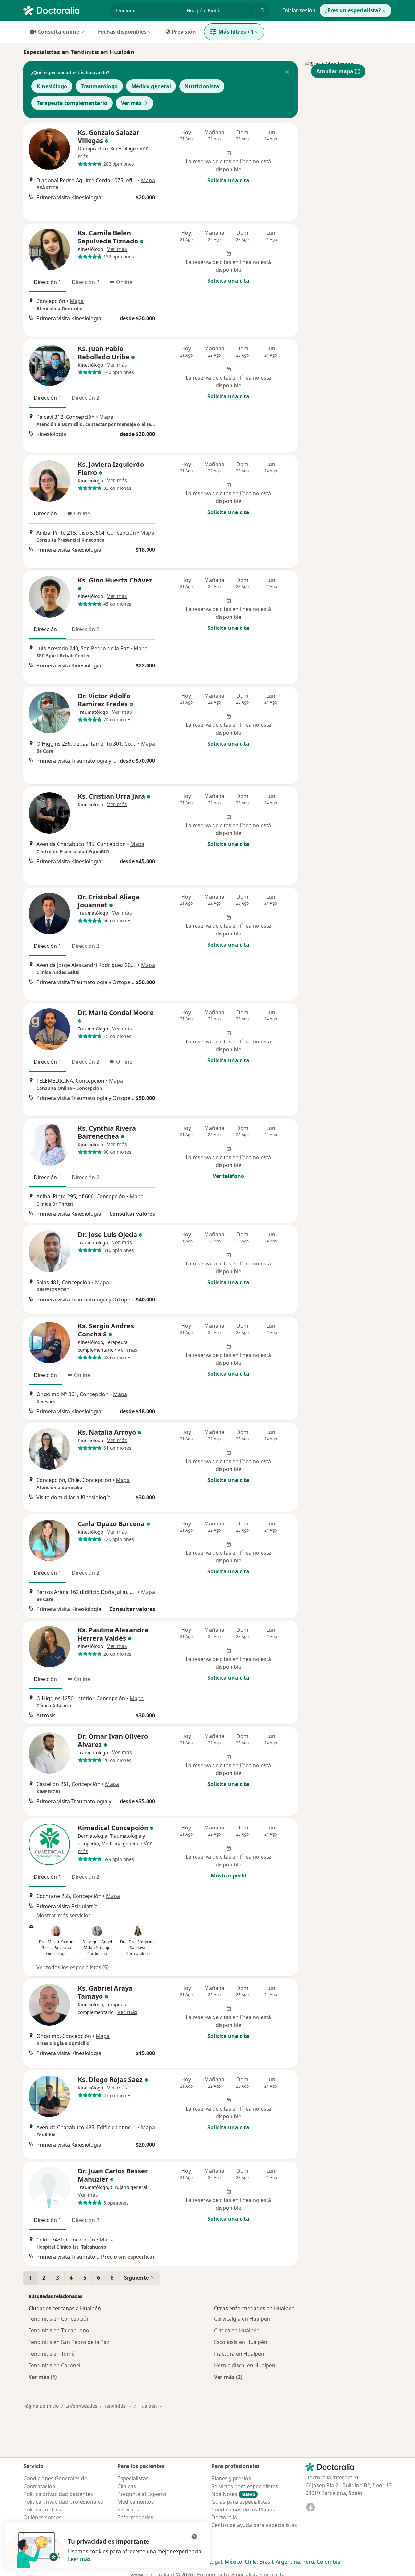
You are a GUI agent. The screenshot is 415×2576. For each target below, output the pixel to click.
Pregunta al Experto (142, 2494)
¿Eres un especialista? (353, 10)
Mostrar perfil (229, 1876)
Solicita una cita (228, 180)
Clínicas (127, 2486)
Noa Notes (233, 2494)
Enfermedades (81, 2406)
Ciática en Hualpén (237, 2330)
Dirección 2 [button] (85, 282)
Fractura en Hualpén (239, 2354)
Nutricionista (202, 86)
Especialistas (133, 2478)
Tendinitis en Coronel (54, 2365)
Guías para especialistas (241, 2502)
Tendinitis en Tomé (52, 2354)
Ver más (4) (43, 2377)
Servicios (128, 2510)
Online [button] (124, 282)
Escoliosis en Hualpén (241, 2342)
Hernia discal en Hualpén (245, 2365)
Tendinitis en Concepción (59, 2319)
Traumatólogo (99, 86)
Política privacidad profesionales (63, 2502)
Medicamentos (136, 2502)
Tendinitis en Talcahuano (59, 2330)
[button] (287, 73)
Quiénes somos (42, 2517)
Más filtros (236, 32)
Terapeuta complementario (72, 103)
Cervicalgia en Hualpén (242, 2319)
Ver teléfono (228, 1176)
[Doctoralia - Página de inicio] (64, 10)
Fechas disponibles (122, 32)
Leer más (79, 2559)
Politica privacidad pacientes (58, 2494)
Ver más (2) (228, 2377)
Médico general (151, 86)
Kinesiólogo (52, 86)
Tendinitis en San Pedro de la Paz (69, 2342)
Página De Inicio (41, 2406)
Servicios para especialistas (245, 2486)
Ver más (131, 103)
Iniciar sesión (299, 10)
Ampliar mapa (335, 71)
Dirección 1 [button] (47, 282)
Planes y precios (231, 2478)
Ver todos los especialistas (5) (72, 1967)
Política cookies (42, 2510)
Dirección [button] (45, 513)
